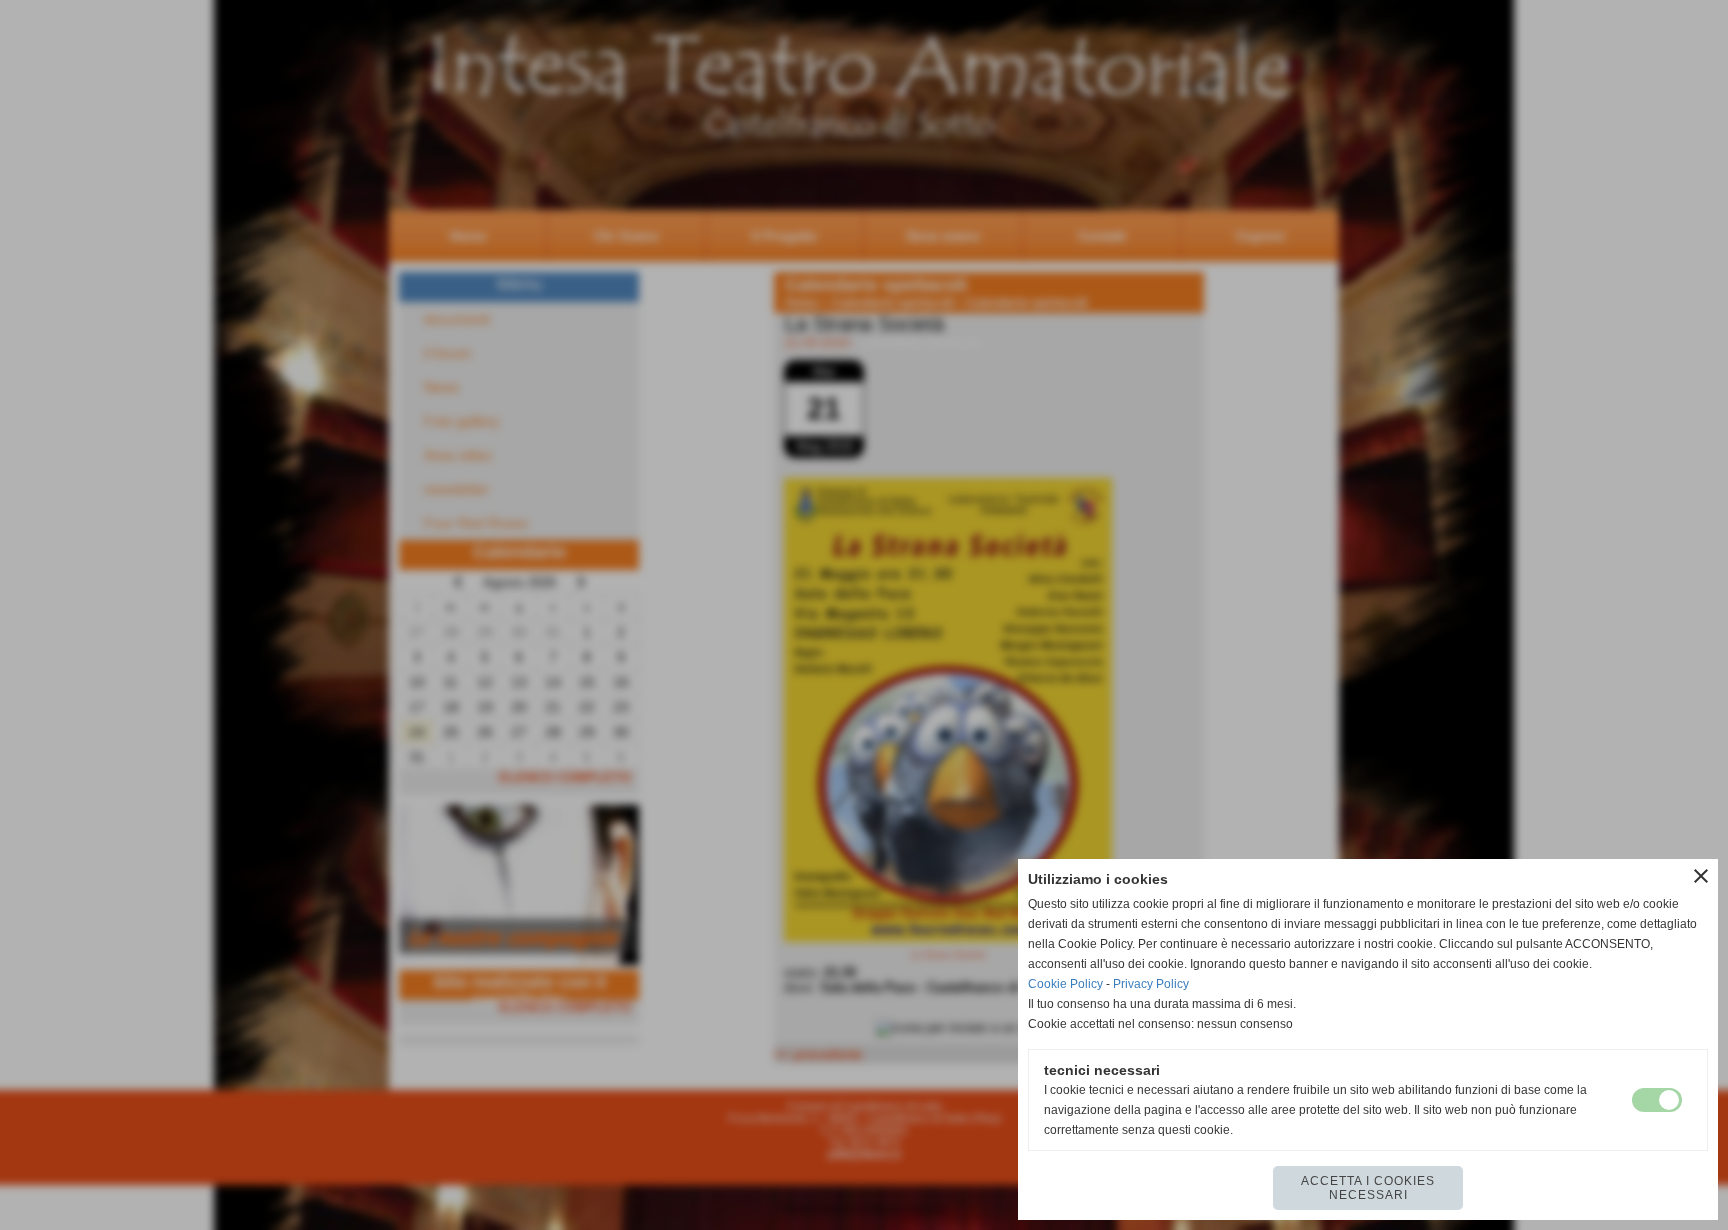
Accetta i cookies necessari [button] (1368, 1188)
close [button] (1701, 876)
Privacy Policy (1151, 984)
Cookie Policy (1065, 984)
